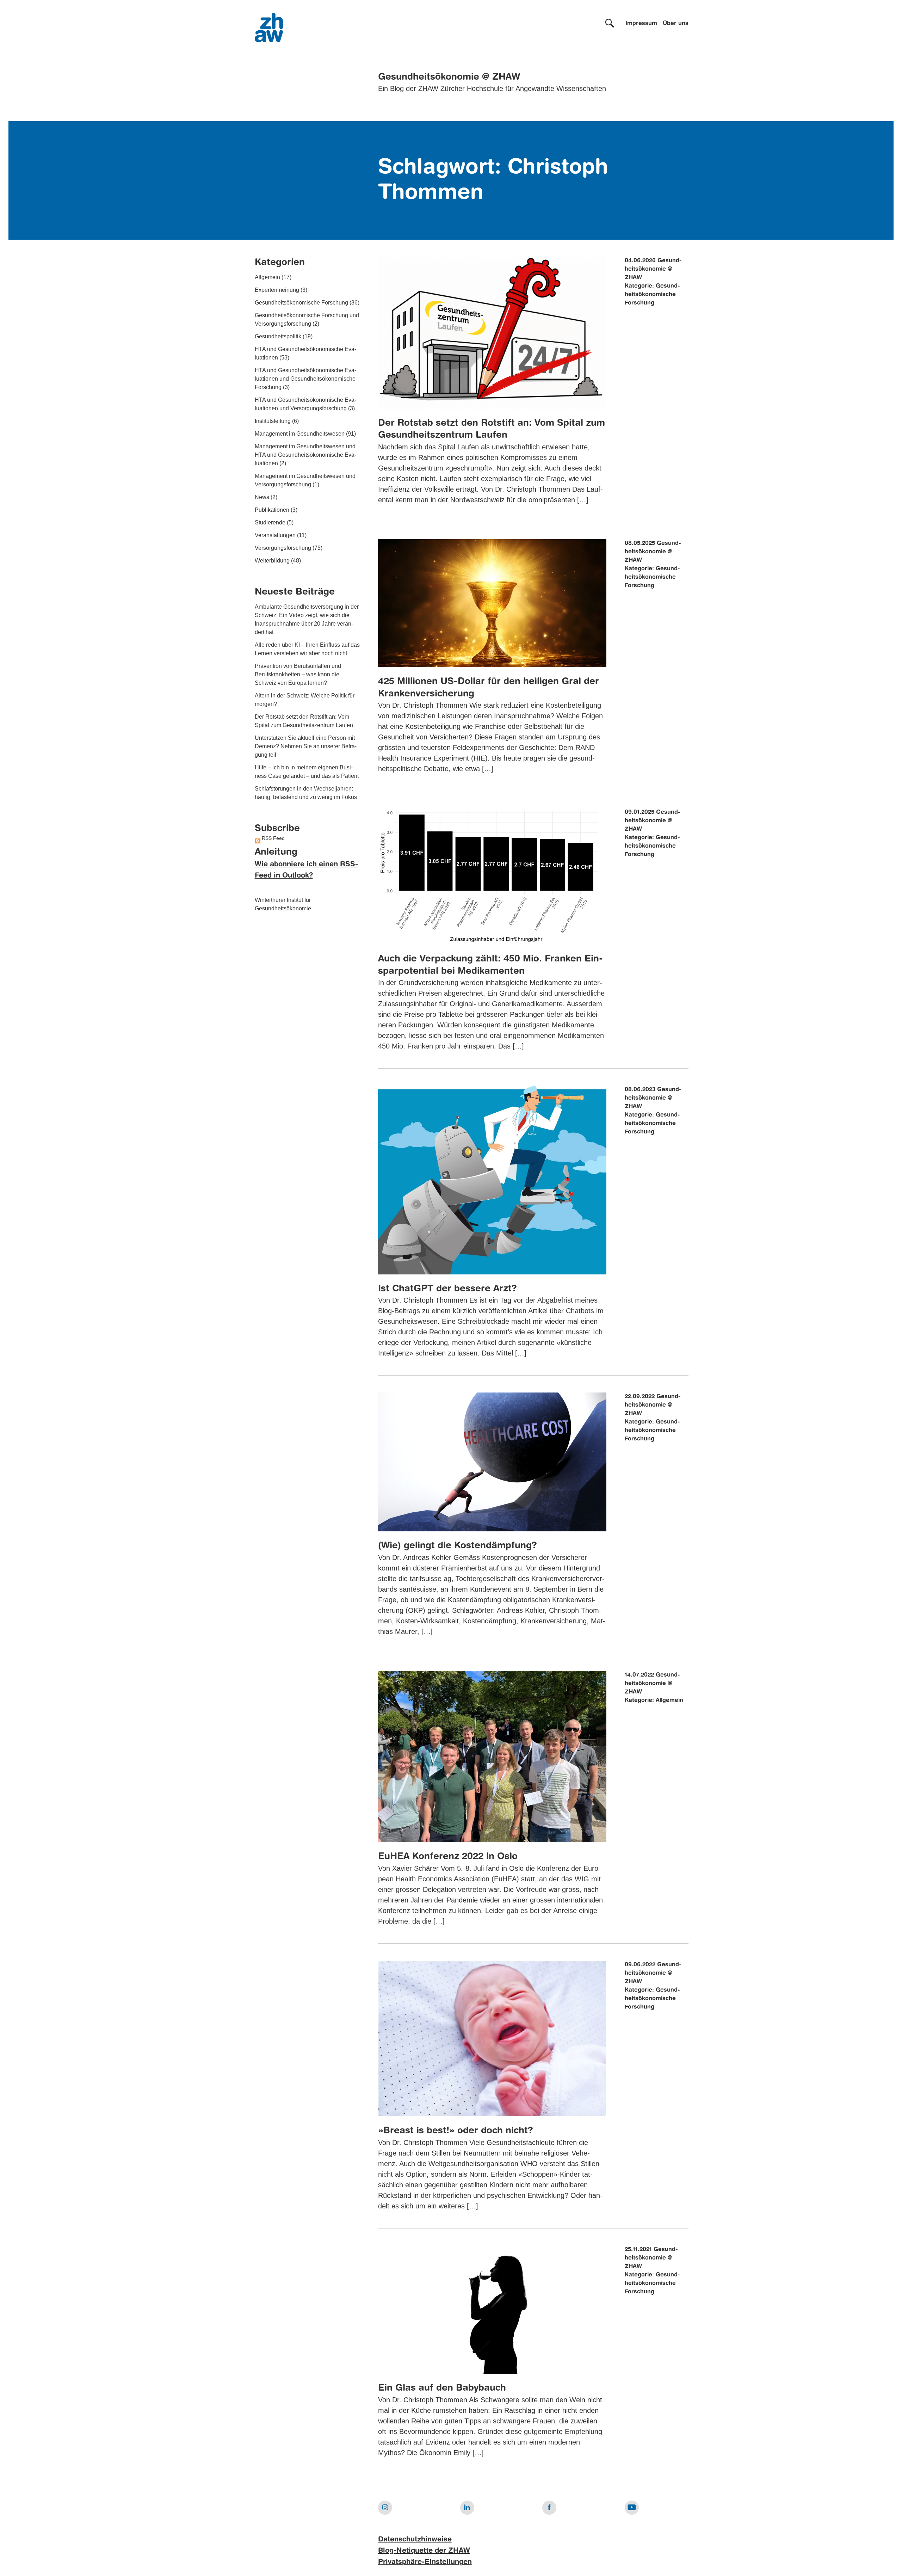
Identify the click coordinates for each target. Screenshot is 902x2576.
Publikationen (272, 510)
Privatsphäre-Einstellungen (425, 2562)
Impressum (641, 24)
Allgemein (267, 277)
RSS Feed (273, 838)
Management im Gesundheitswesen (300, 434)
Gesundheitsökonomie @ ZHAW (449, 77)
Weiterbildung (272, 561)
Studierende (270, 522)
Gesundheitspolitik (278, 336)
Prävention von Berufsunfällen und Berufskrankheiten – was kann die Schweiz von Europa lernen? (298, 674)
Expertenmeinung (277, 290)
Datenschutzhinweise (415, 2540)
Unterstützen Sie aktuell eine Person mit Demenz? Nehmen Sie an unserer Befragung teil (306, 746)
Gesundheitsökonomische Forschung (301, 303)
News (262, 497)
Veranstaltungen (275, 535)
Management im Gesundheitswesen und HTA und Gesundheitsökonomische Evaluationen (305, 455)
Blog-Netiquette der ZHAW (424, 2551)
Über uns (676, 24)
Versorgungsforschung (283, 548)
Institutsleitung (273, 421)
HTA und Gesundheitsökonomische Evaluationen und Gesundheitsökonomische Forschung (305, 379)
